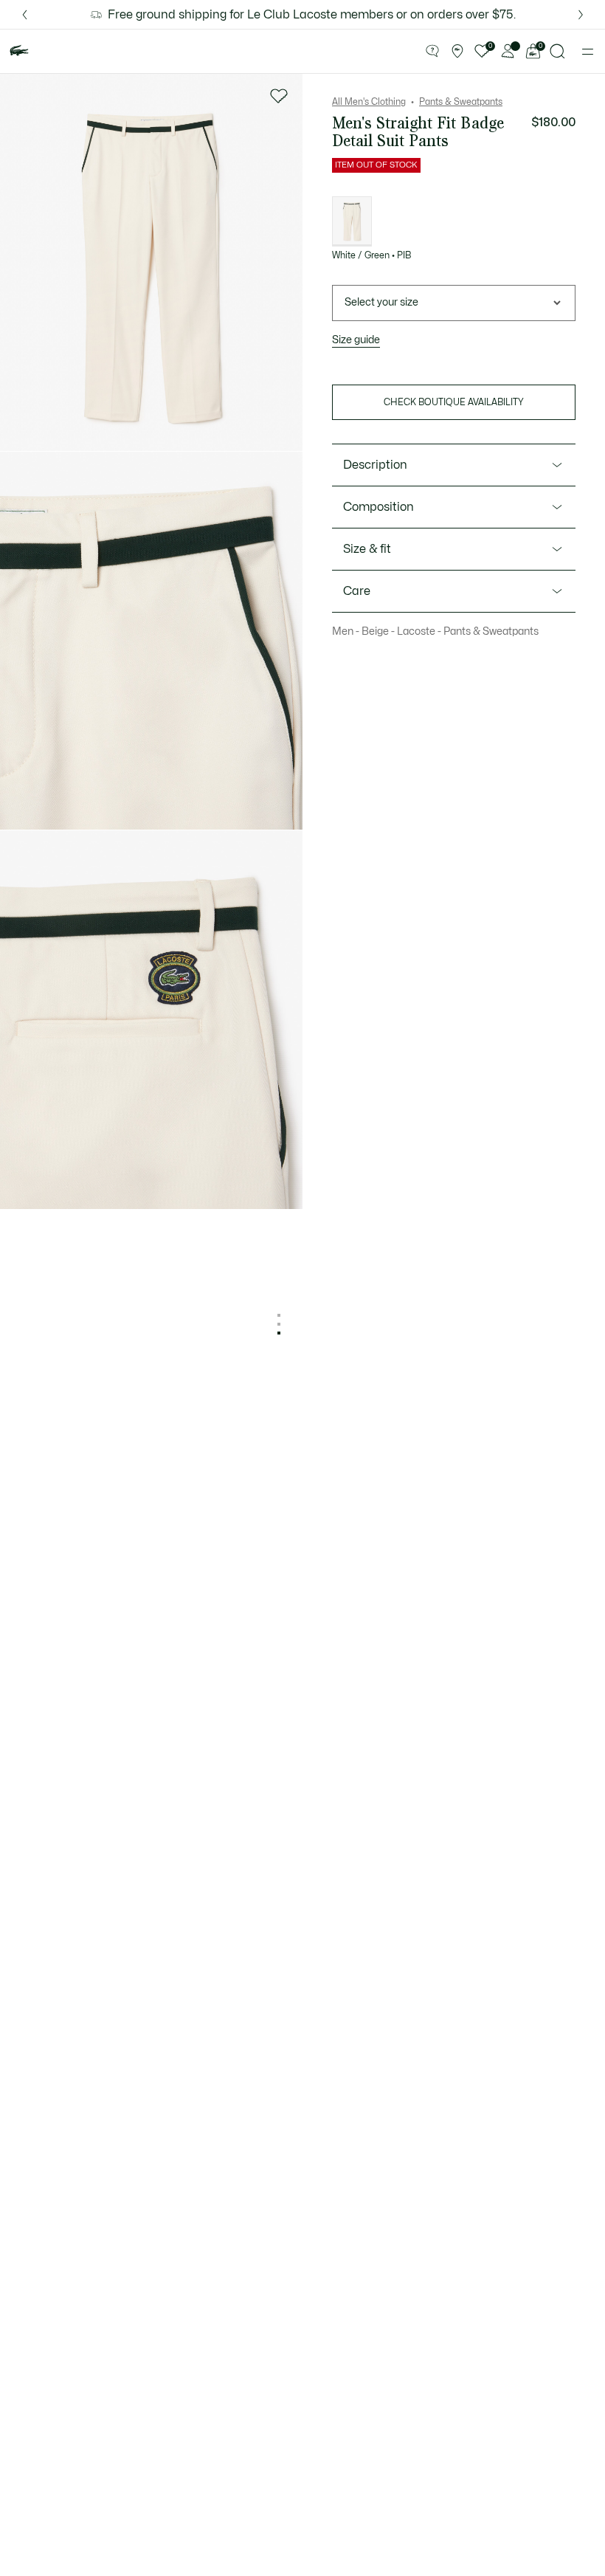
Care (357, 591)
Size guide (356, 340)
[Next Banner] (581, 14)
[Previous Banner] (24, 14)
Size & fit (367, 549)
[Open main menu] (588, 52)
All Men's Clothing (369, 102)
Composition (378, 507)
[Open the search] (558, 51)
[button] (432, 52)
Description (375, 465)
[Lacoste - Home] (19, 51)
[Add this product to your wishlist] (279, 96)
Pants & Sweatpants (461, 102)
